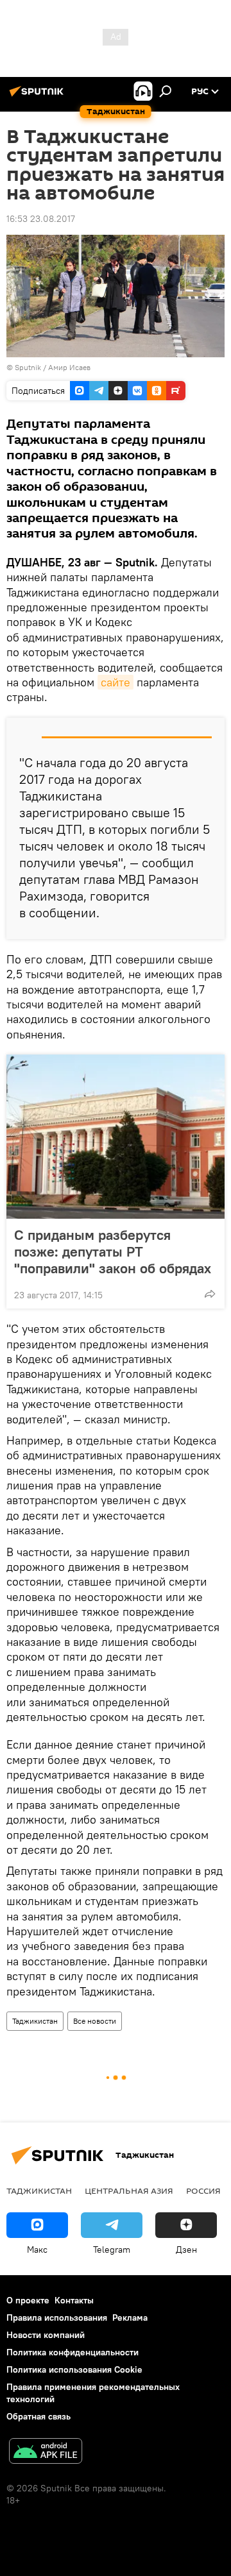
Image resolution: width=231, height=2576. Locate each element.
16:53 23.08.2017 (41, 219)
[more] (210, 1294)
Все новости (95, 2021)
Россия (203, 2190)
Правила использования (57, 2318)
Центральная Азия (129, 2190)
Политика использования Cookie (74, 2369)
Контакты (74, 2300)
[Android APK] (46, 2453)
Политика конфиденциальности (73, 2352)
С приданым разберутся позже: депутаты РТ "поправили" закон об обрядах (113, 1251)
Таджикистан (35, 2021)
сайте (116, 682)
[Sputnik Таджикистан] (38, 96)
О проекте (28, 2300)
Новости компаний (46, 2335)
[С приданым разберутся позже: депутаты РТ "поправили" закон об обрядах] (116, 1137)
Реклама (130, 2318)
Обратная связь (38, 2416)
